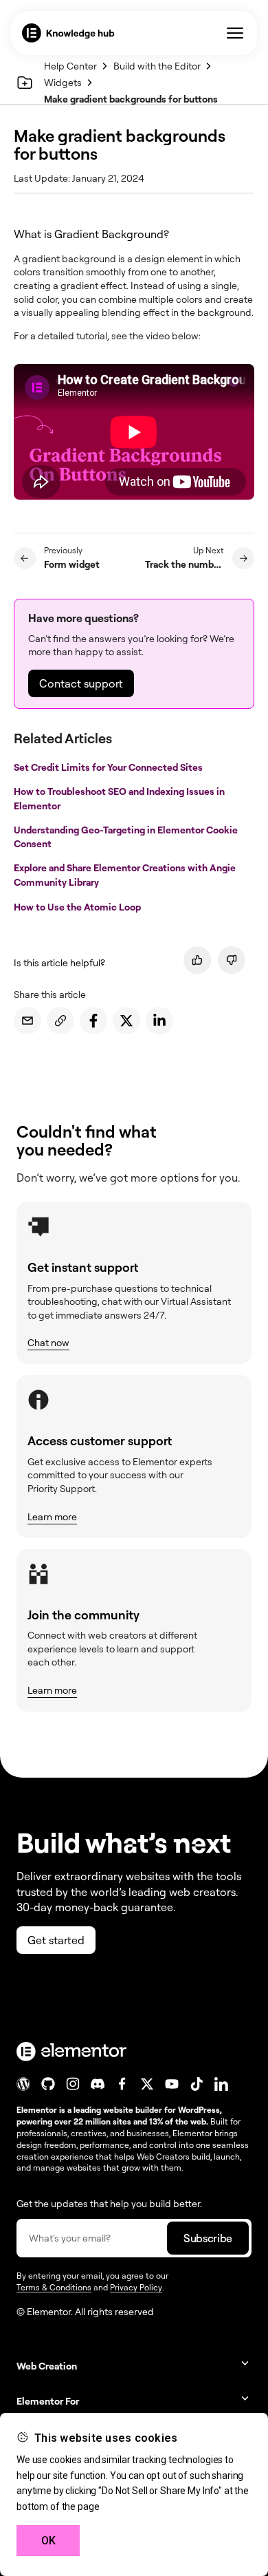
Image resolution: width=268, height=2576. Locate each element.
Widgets (63, 82)
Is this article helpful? (59, 962)
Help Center (70, 66)
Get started (56, 1940)
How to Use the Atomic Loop (78, 907)
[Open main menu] (235, 33)
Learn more (52, 1516)
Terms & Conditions (54, 2287)
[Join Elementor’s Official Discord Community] (98, 2084)
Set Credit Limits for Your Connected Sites (109, 766)
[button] (134, 2366)
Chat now (48, 1342)
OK (48, 2541)
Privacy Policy (136, 2287)
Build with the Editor (157, 66)
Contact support (81, 683)
